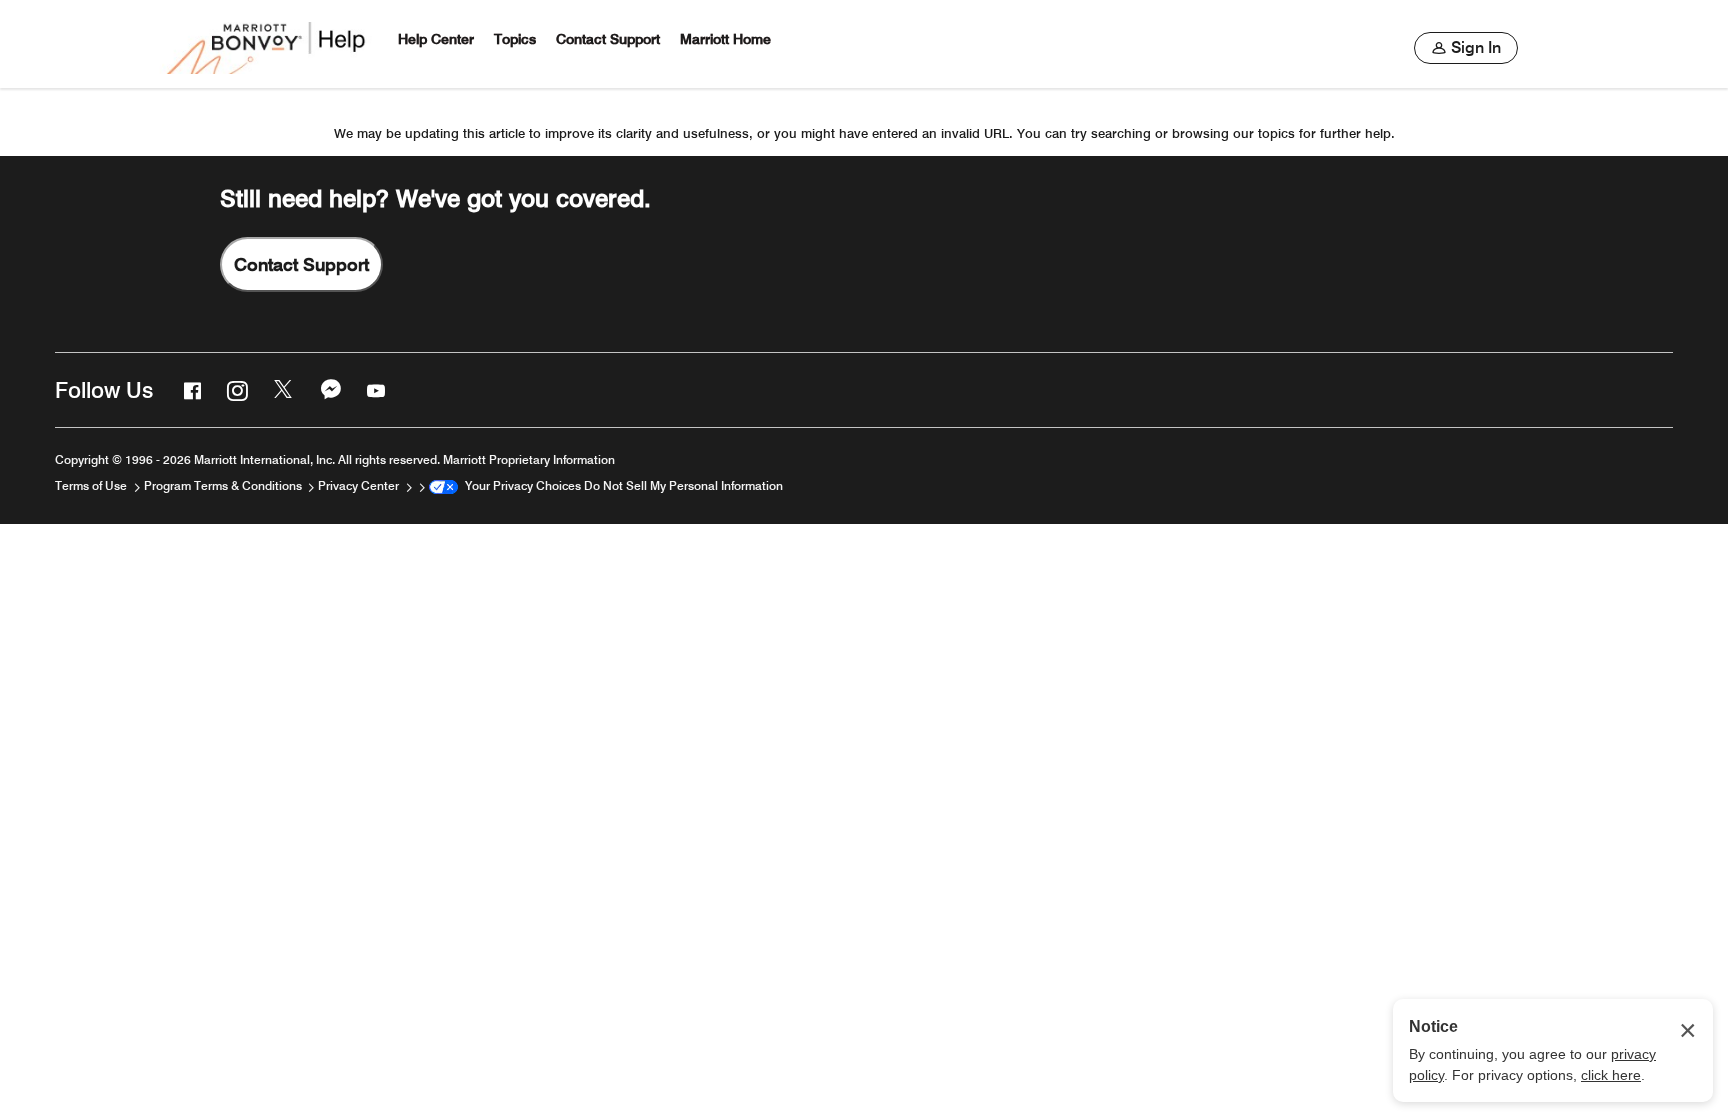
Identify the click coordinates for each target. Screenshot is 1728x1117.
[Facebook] (190, 390)
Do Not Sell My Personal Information (683, 485)
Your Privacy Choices (519, 485)
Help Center (436, 39)
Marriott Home (725, 39)
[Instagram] (235, 390)
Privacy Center (360, 485)
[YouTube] (374, 390)
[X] (282, 390)
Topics (515, 39)
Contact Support (608, 39)
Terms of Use (92, 485)
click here (1611, 1075)
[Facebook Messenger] (329, 390)
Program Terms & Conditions (224, 485)
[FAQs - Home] (268, 44)
